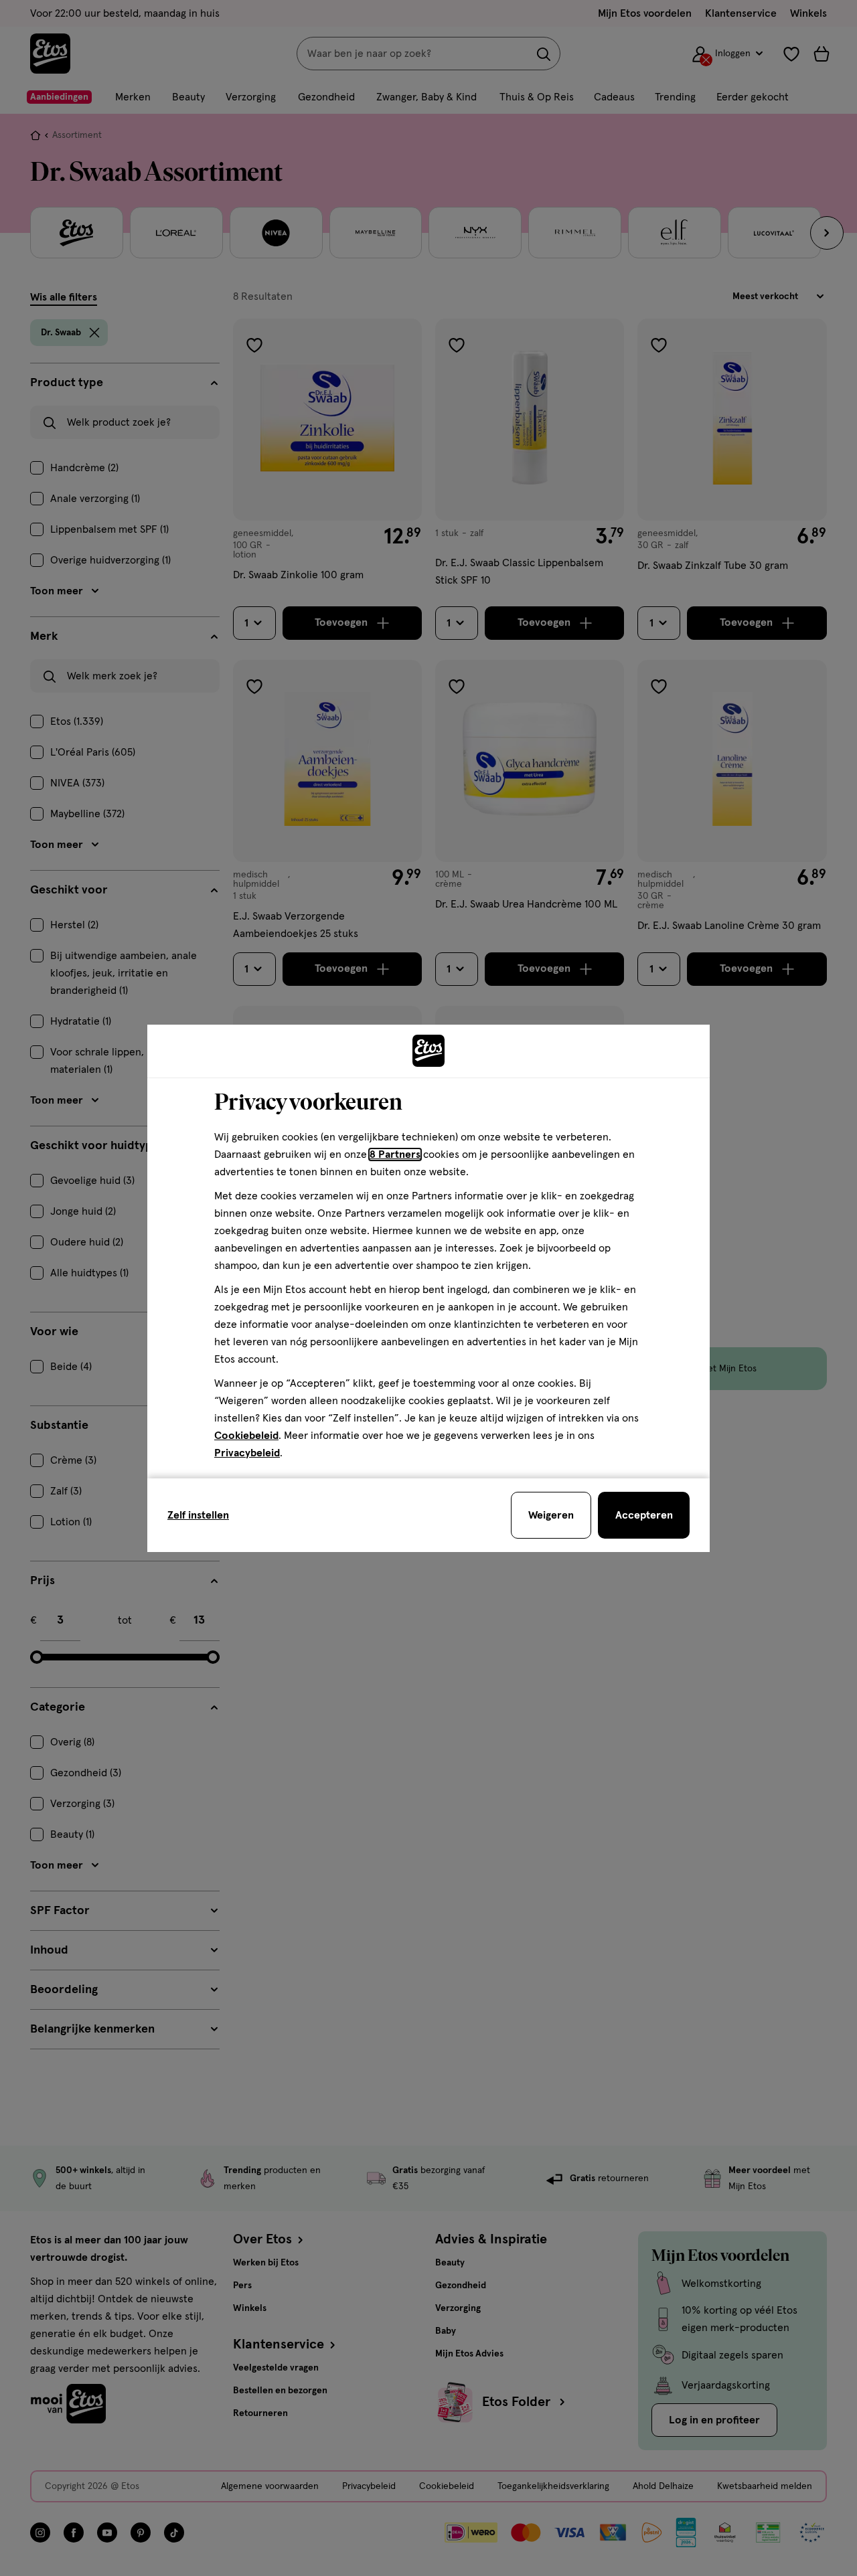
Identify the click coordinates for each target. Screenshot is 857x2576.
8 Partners (395, 1154)
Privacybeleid (247, 1453)
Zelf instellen (198, 1515)
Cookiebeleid (246, 1436)
